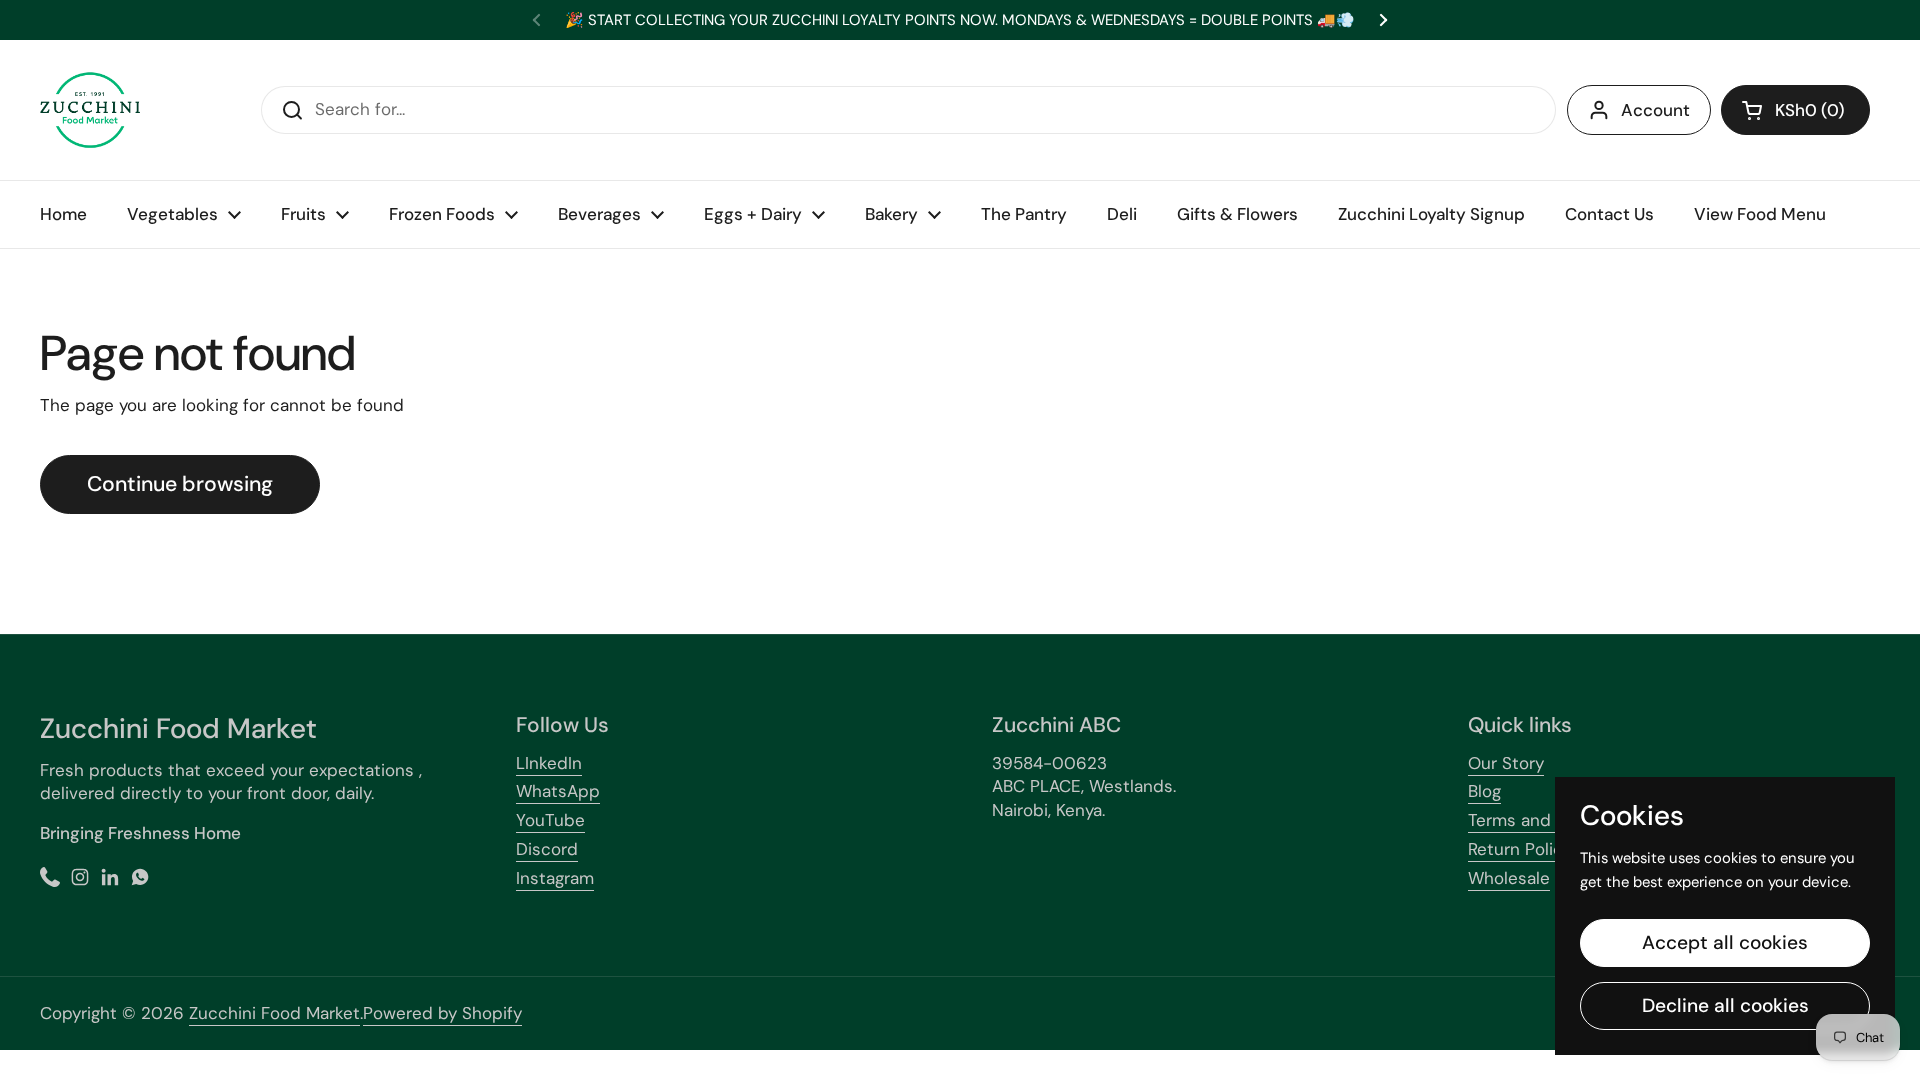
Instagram (555, 878)
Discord (547, 849)
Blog (1484, 791)
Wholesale (1509, 878)
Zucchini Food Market (274, 1013)
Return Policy (1520, 849)
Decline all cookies (1725, 1005)
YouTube (550, 820)
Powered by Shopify (442, 1013)
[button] (1795, 110)
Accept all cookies (1725, 942)
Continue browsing (180, 484)
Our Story (1506, 763)
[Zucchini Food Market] (90, 110)
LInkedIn (549, 763)
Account (1655, 110)
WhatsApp (558, 791)
